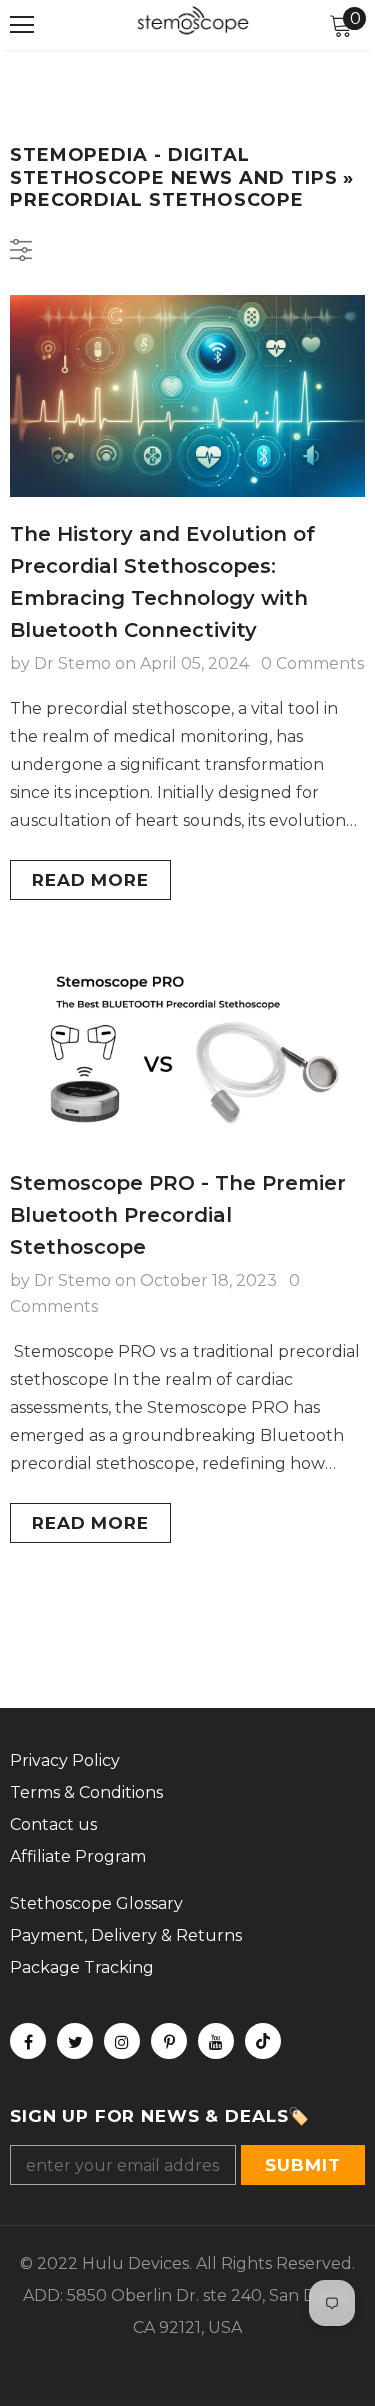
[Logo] (193, 24)
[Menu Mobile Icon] (22, 25)
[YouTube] (216, 2041)
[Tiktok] (263, 2041)
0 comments (312, 663)
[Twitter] (75, 2041)
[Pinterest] (169, 2041)
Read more (90, 880)
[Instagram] (122, 2041)
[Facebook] (28, 2041)
